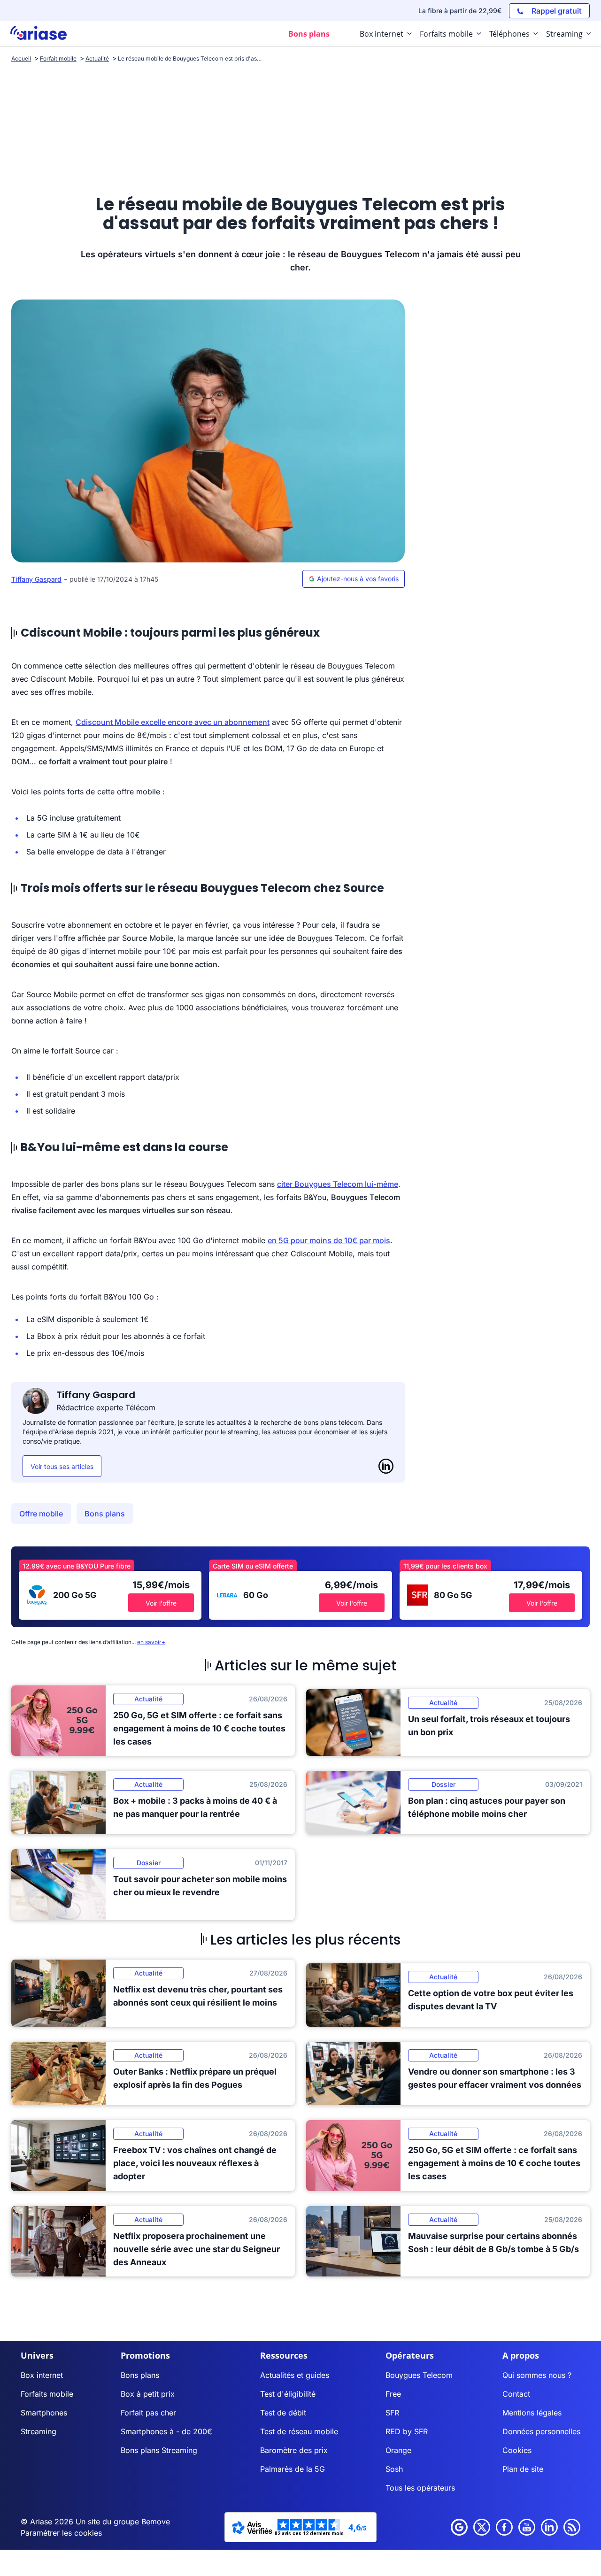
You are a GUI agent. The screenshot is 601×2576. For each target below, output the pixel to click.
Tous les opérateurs (420, 2488)
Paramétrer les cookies (61, 2533)
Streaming (39, 2431)
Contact (516, 2394)
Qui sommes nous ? (537, 2375)
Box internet (42, 2375)
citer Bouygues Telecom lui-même (338, 1184)
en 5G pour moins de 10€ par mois (329, 1240)
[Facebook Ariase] (504, 2527)
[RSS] (572, 2527)
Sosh (394, 2469)
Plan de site (523, 2469)
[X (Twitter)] (482, 2527)
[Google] (459, 2527)
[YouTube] (527, 2527)
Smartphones (44, 2413)
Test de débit (283, 2413)
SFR (392, 2413)
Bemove (156, 2522)
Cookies (517, 2450)
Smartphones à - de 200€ (166, 2431)
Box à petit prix (148, 2394)
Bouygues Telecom (419, 2375)
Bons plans (105, 1514)
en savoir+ (151, 1642)
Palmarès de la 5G (293, 2469)
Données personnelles (541, 2431)
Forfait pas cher (148, 2413)
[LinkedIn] (386, 1466)
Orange (398, 2450)
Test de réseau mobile (299, 2431)
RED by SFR (407, 2431)
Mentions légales (532, 2413)
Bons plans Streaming (159, 2450)
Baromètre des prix (294, 2450)
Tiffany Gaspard (36, 579)
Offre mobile (41, 1514)
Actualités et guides (295, 2375)
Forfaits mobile (47, 2394)
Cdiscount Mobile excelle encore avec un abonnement (173, 722)
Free (393, 2394)
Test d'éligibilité (288, 2394)
